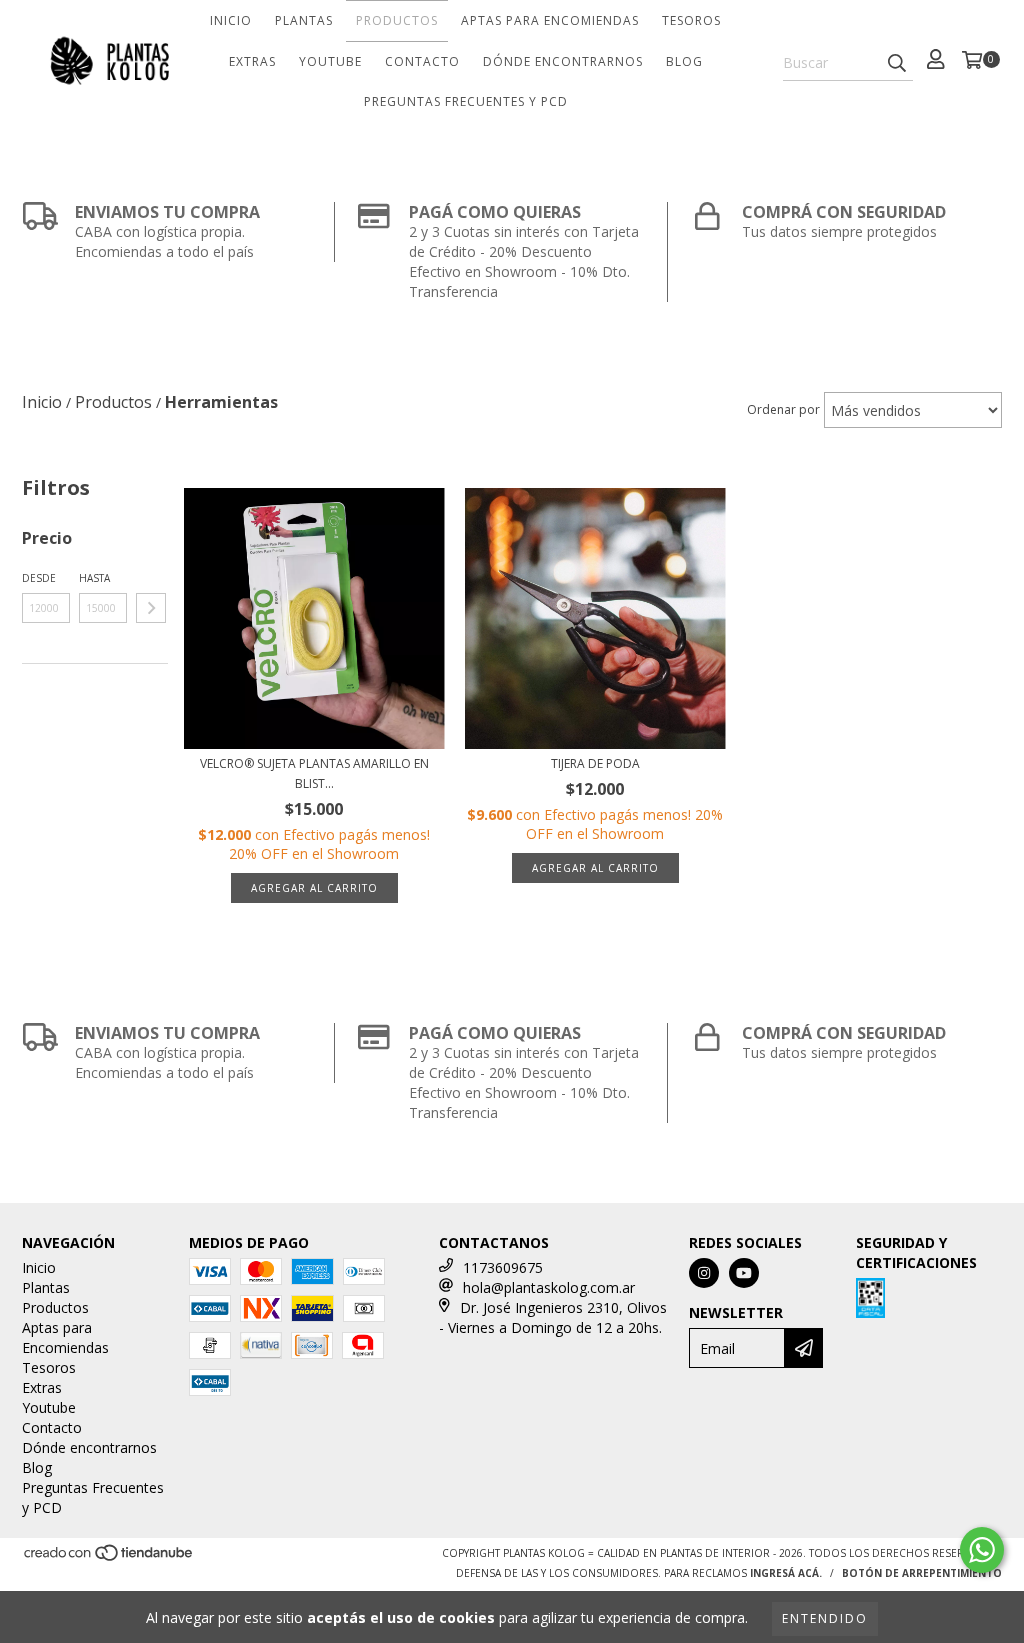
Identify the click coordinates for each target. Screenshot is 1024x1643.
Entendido (825, 1618)
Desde (39, 578)
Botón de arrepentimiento (922, 1573)
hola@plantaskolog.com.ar (549, 1287)
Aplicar (151, 608)
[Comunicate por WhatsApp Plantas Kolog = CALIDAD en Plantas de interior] (982, 1550)
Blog (684, 61)
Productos (397, 20)
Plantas (304, 20)
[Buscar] (897, 63)
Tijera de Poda (595, 763)
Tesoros (691, 20)
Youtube (330, 61)
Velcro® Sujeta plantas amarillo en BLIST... (314, 773)
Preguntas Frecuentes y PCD (466, 101)
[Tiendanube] (109, 1558)
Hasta (94, 578)
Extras (252, 61)
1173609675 (503, 1267)
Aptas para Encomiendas (550, 20)
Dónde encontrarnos (563, 61)
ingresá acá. (786, 1573)
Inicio (231, 20)
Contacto (422, 61)
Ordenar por (783, 409)
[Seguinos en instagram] (704, 1273)
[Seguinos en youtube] (744, 1273)
